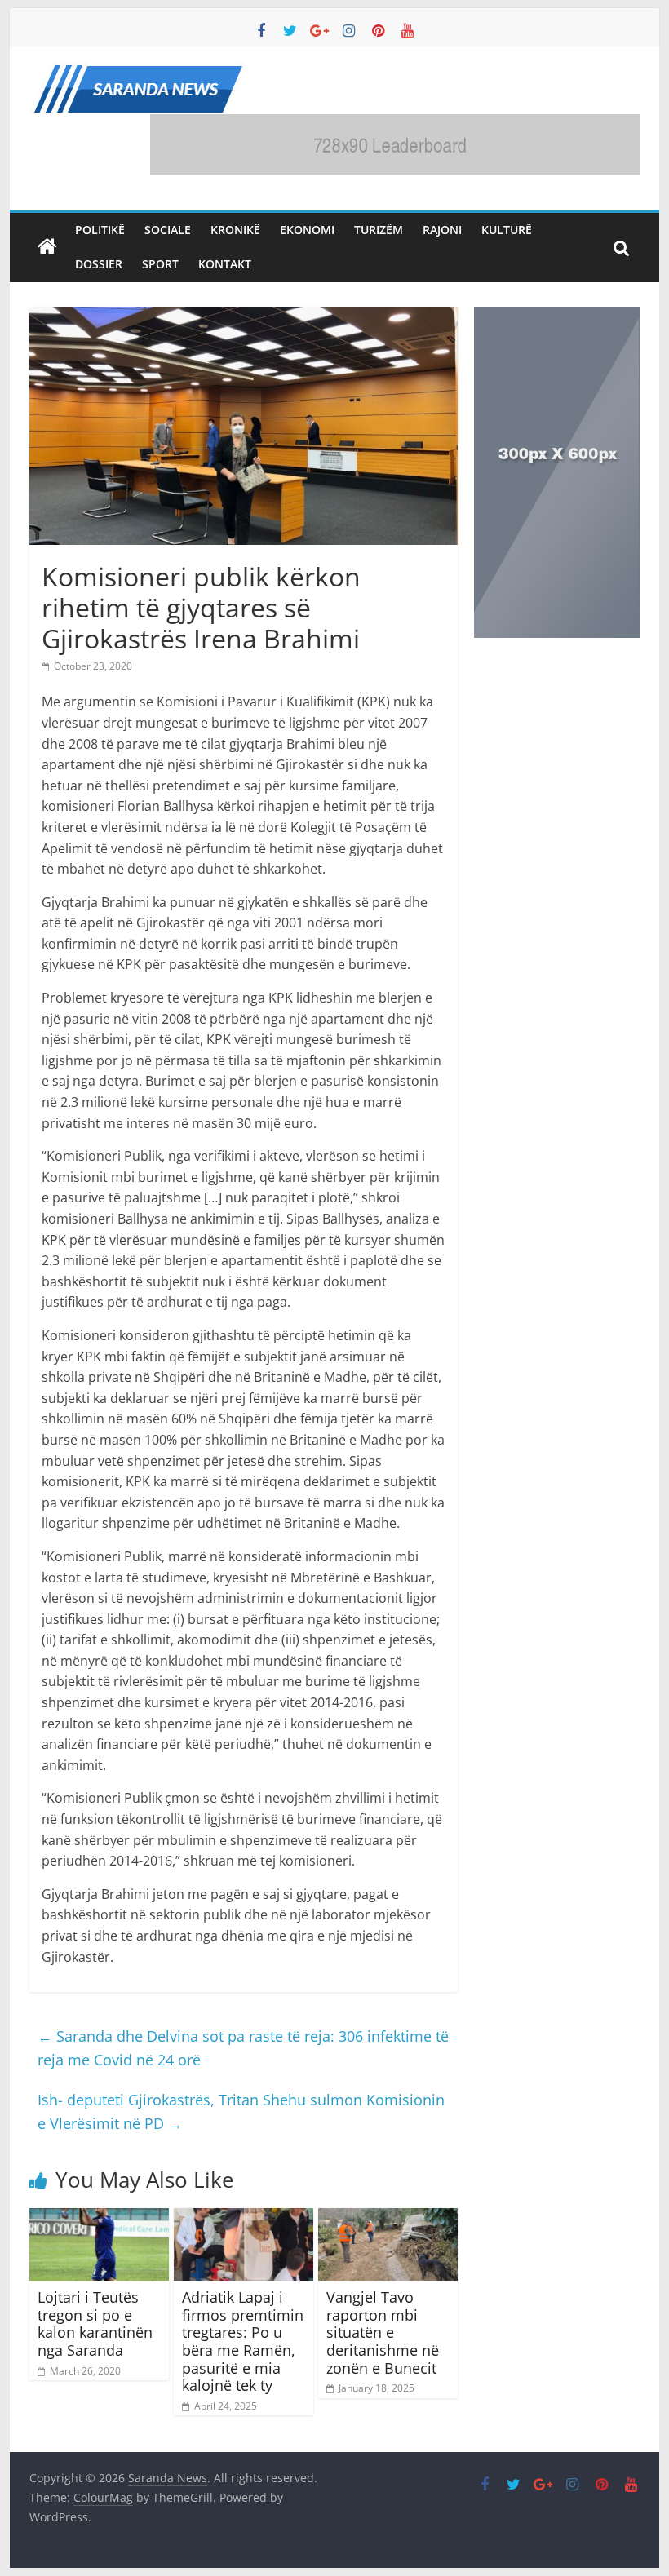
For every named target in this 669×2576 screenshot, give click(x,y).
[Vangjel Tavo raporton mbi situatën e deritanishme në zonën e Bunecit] (388, 2218)
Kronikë (235, 230)
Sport (160, 264)
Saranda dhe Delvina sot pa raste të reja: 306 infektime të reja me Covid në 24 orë (243, 2048)
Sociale (168, 230)
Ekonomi (307, 230)
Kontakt (225, 264)
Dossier (99, 264)
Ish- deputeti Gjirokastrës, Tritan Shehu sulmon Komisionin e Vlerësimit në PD (241, 2111)
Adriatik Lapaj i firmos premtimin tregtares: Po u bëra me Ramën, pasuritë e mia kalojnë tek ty (243, 2341)
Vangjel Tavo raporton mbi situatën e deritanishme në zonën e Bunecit (383, 2332)
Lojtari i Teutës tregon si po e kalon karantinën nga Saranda (95, 2324)
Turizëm (379, 230)
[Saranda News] (47, 247)
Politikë (100, 230)
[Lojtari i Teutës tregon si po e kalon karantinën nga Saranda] (99, 2218)
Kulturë (507, 230)
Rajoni (442, 230)
